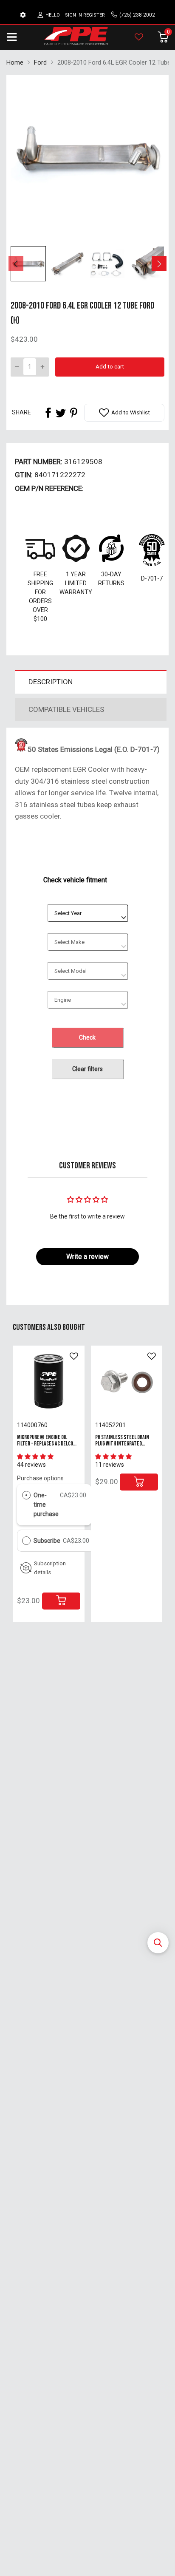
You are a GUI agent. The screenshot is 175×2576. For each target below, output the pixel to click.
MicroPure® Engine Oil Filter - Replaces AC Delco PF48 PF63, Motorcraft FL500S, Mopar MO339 (45, 1447)
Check (87, 1037)
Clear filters (87, 1069)
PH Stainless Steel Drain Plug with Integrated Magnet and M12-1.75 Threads (122, 1447)
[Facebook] (48, 413)
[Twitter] (61, 413)
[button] (158, 1943)
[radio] (26, 1495)
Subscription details (50, 1568)
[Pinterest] (73, 413)
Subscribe (48, 1541)
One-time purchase (46, 1505)
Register (94, 15)
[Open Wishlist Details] (139, 37)
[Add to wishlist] (74, 1356)
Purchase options (40, 1478)
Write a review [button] (87, 1257)
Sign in (73, 15)
